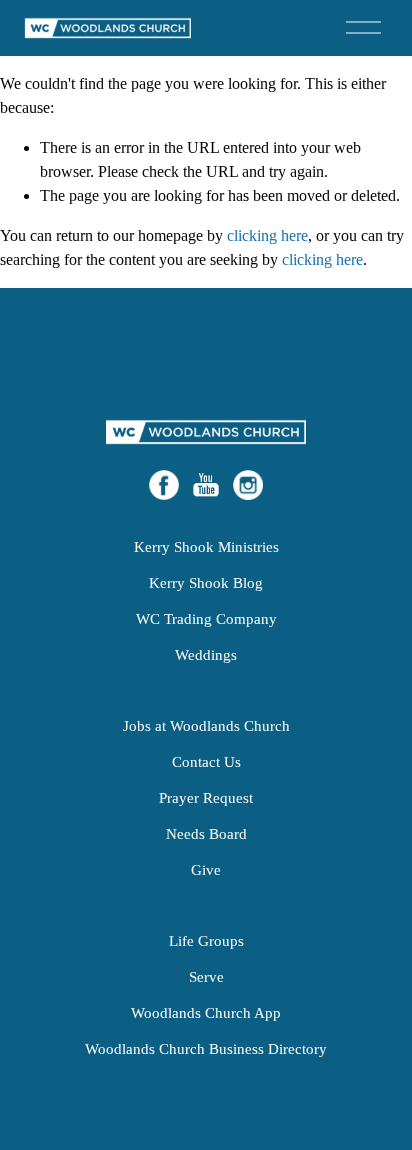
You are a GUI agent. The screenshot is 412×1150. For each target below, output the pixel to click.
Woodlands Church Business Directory (206, 1048)
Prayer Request (206, 797)
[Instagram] (248, 485)
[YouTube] (206, 485)
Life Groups (206, 940)
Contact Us (206, 761)
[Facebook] (164, 485)
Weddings (206, 654)
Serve (206, 976)
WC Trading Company (206, 618)
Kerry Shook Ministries (206, 546)
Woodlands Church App (206, 1012)
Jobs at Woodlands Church (206, 725)
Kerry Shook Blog (206, 582)
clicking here (267, 235)
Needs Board (206, 833)
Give (206, 869)
